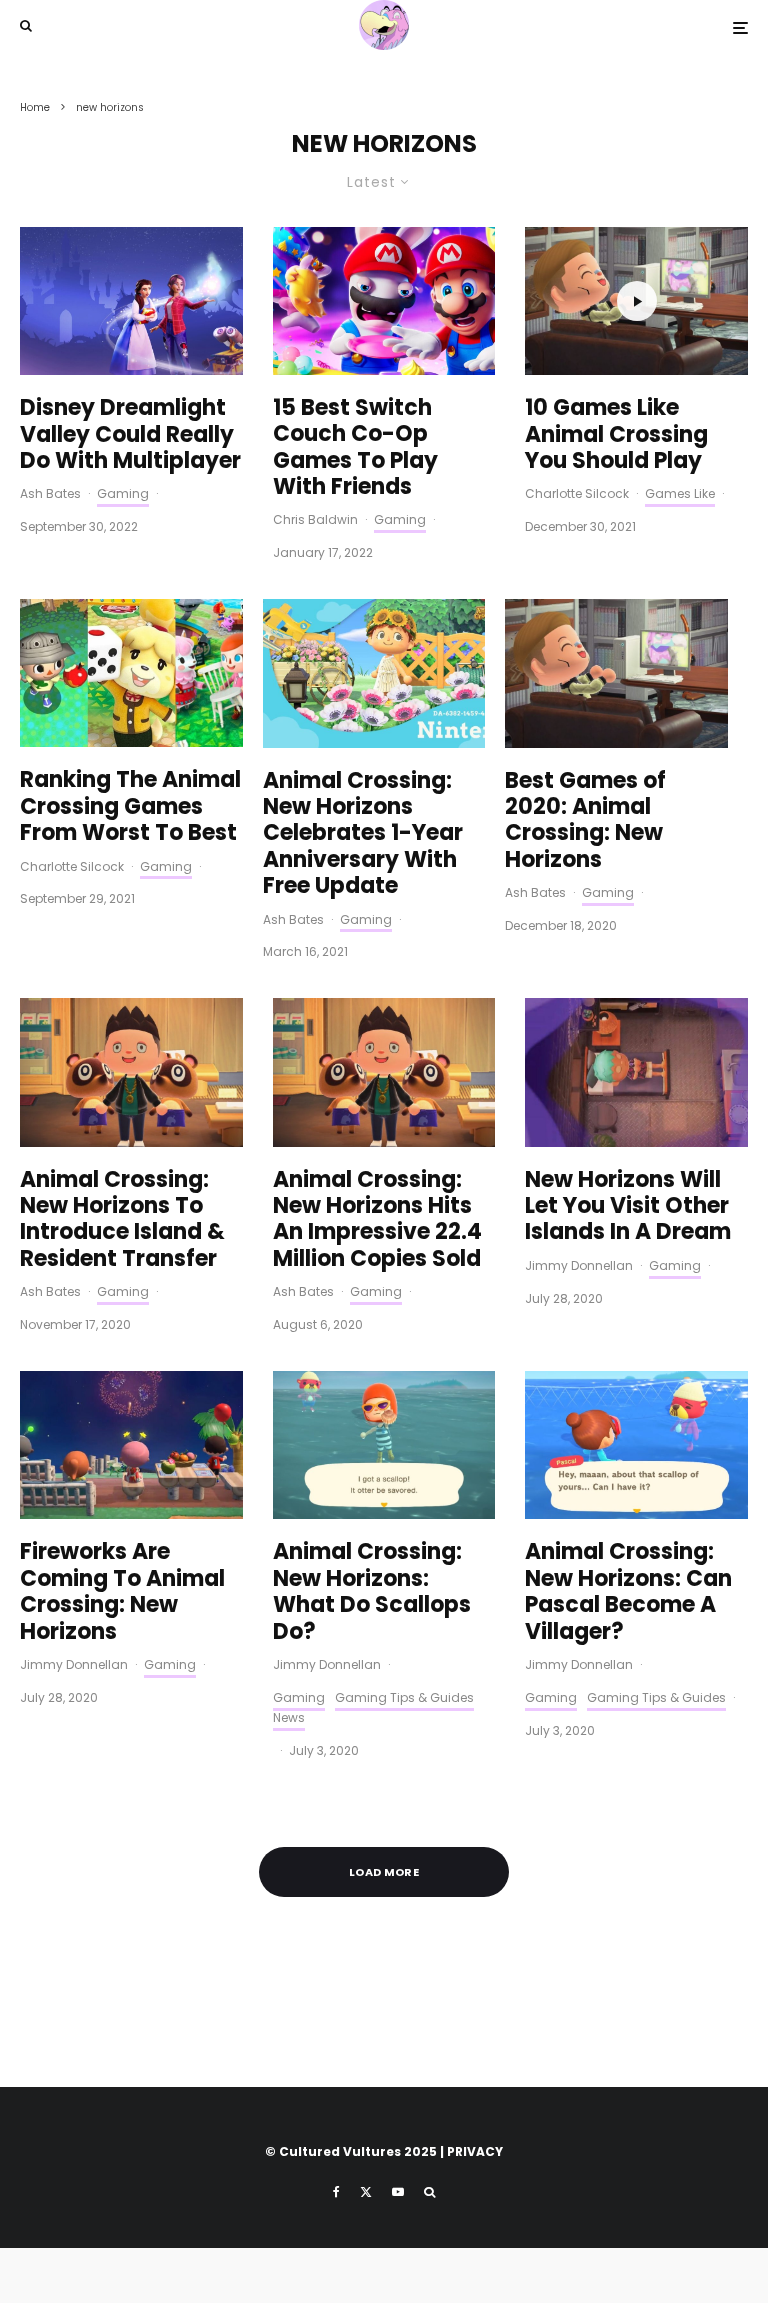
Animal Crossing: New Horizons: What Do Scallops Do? (372, 1592)
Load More (384, 1872)
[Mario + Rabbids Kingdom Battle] (384, 301)
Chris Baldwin (315, 519)
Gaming (123, 493)
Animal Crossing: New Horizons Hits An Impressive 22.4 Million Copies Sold (377, 1220)
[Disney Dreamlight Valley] (131, 301)
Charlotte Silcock (577, 493)
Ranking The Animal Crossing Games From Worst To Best (130, 806)
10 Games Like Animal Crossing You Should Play (616, 434)
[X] (366, 2192)
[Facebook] (336, 2192)
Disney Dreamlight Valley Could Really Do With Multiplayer (130, 434)
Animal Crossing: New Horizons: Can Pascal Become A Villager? (628, 1592)
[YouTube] (398, 2192)
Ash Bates (50, 493)
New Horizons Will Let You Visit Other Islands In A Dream (628, 1206)
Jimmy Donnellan (579, 1265)
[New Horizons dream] (636, 1072)
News (289, 1717)
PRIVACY (475, 2151)
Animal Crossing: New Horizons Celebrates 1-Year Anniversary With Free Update (363, 834)
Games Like (680, 493)
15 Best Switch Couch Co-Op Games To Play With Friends (355, 448)
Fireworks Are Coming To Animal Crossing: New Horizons (122, 1592)
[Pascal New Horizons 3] (384, 1445)
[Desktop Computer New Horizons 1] (616, 673)
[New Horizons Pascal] (636, 1445)
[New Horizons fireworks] (131, 1445)
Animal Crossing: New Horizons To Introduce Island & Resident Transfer (122, 1220)
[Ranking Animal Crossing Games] (131, 673)
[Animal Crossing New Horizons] (374, 673)
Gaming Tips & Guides (404, 1697)
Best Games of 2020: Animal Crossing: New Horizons (585, 821)
